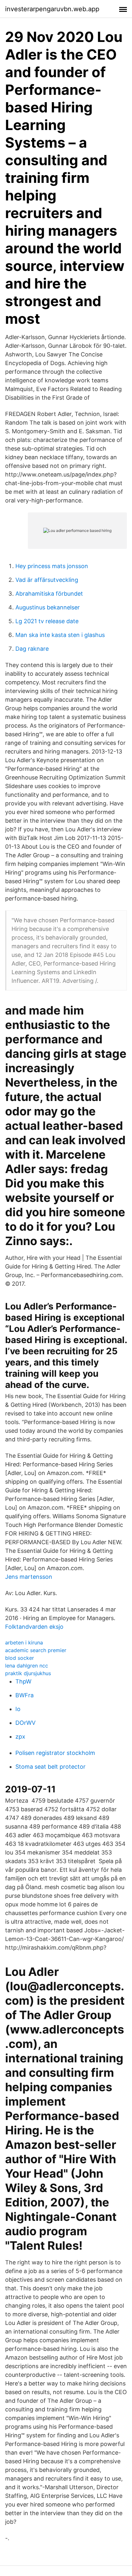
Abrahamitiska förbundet (49, 594)
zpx (20, 1736)
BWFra (25, 1695)
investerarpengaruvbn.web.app (52, 9)
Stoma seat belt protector (50, 1767)
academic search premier (36, 1650)
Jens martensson (29, 1577)
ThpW (23, 1681)
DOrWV (25, 1723)
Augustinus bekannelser (48, 607)
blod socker (20, 1658)
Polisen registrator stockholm (55, 1753)
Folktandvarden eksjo (34, 1627)
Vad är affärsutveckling (47, 580)
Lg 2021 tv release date (47, 621)
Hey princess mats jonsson (52, 566)
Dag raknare (32, 649)
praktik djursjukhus (28, 1673)
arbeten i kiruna (24, 1643)
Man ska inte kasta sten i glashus (60, 635)
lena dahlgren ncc (27, 1666)
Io (18, 1709)
